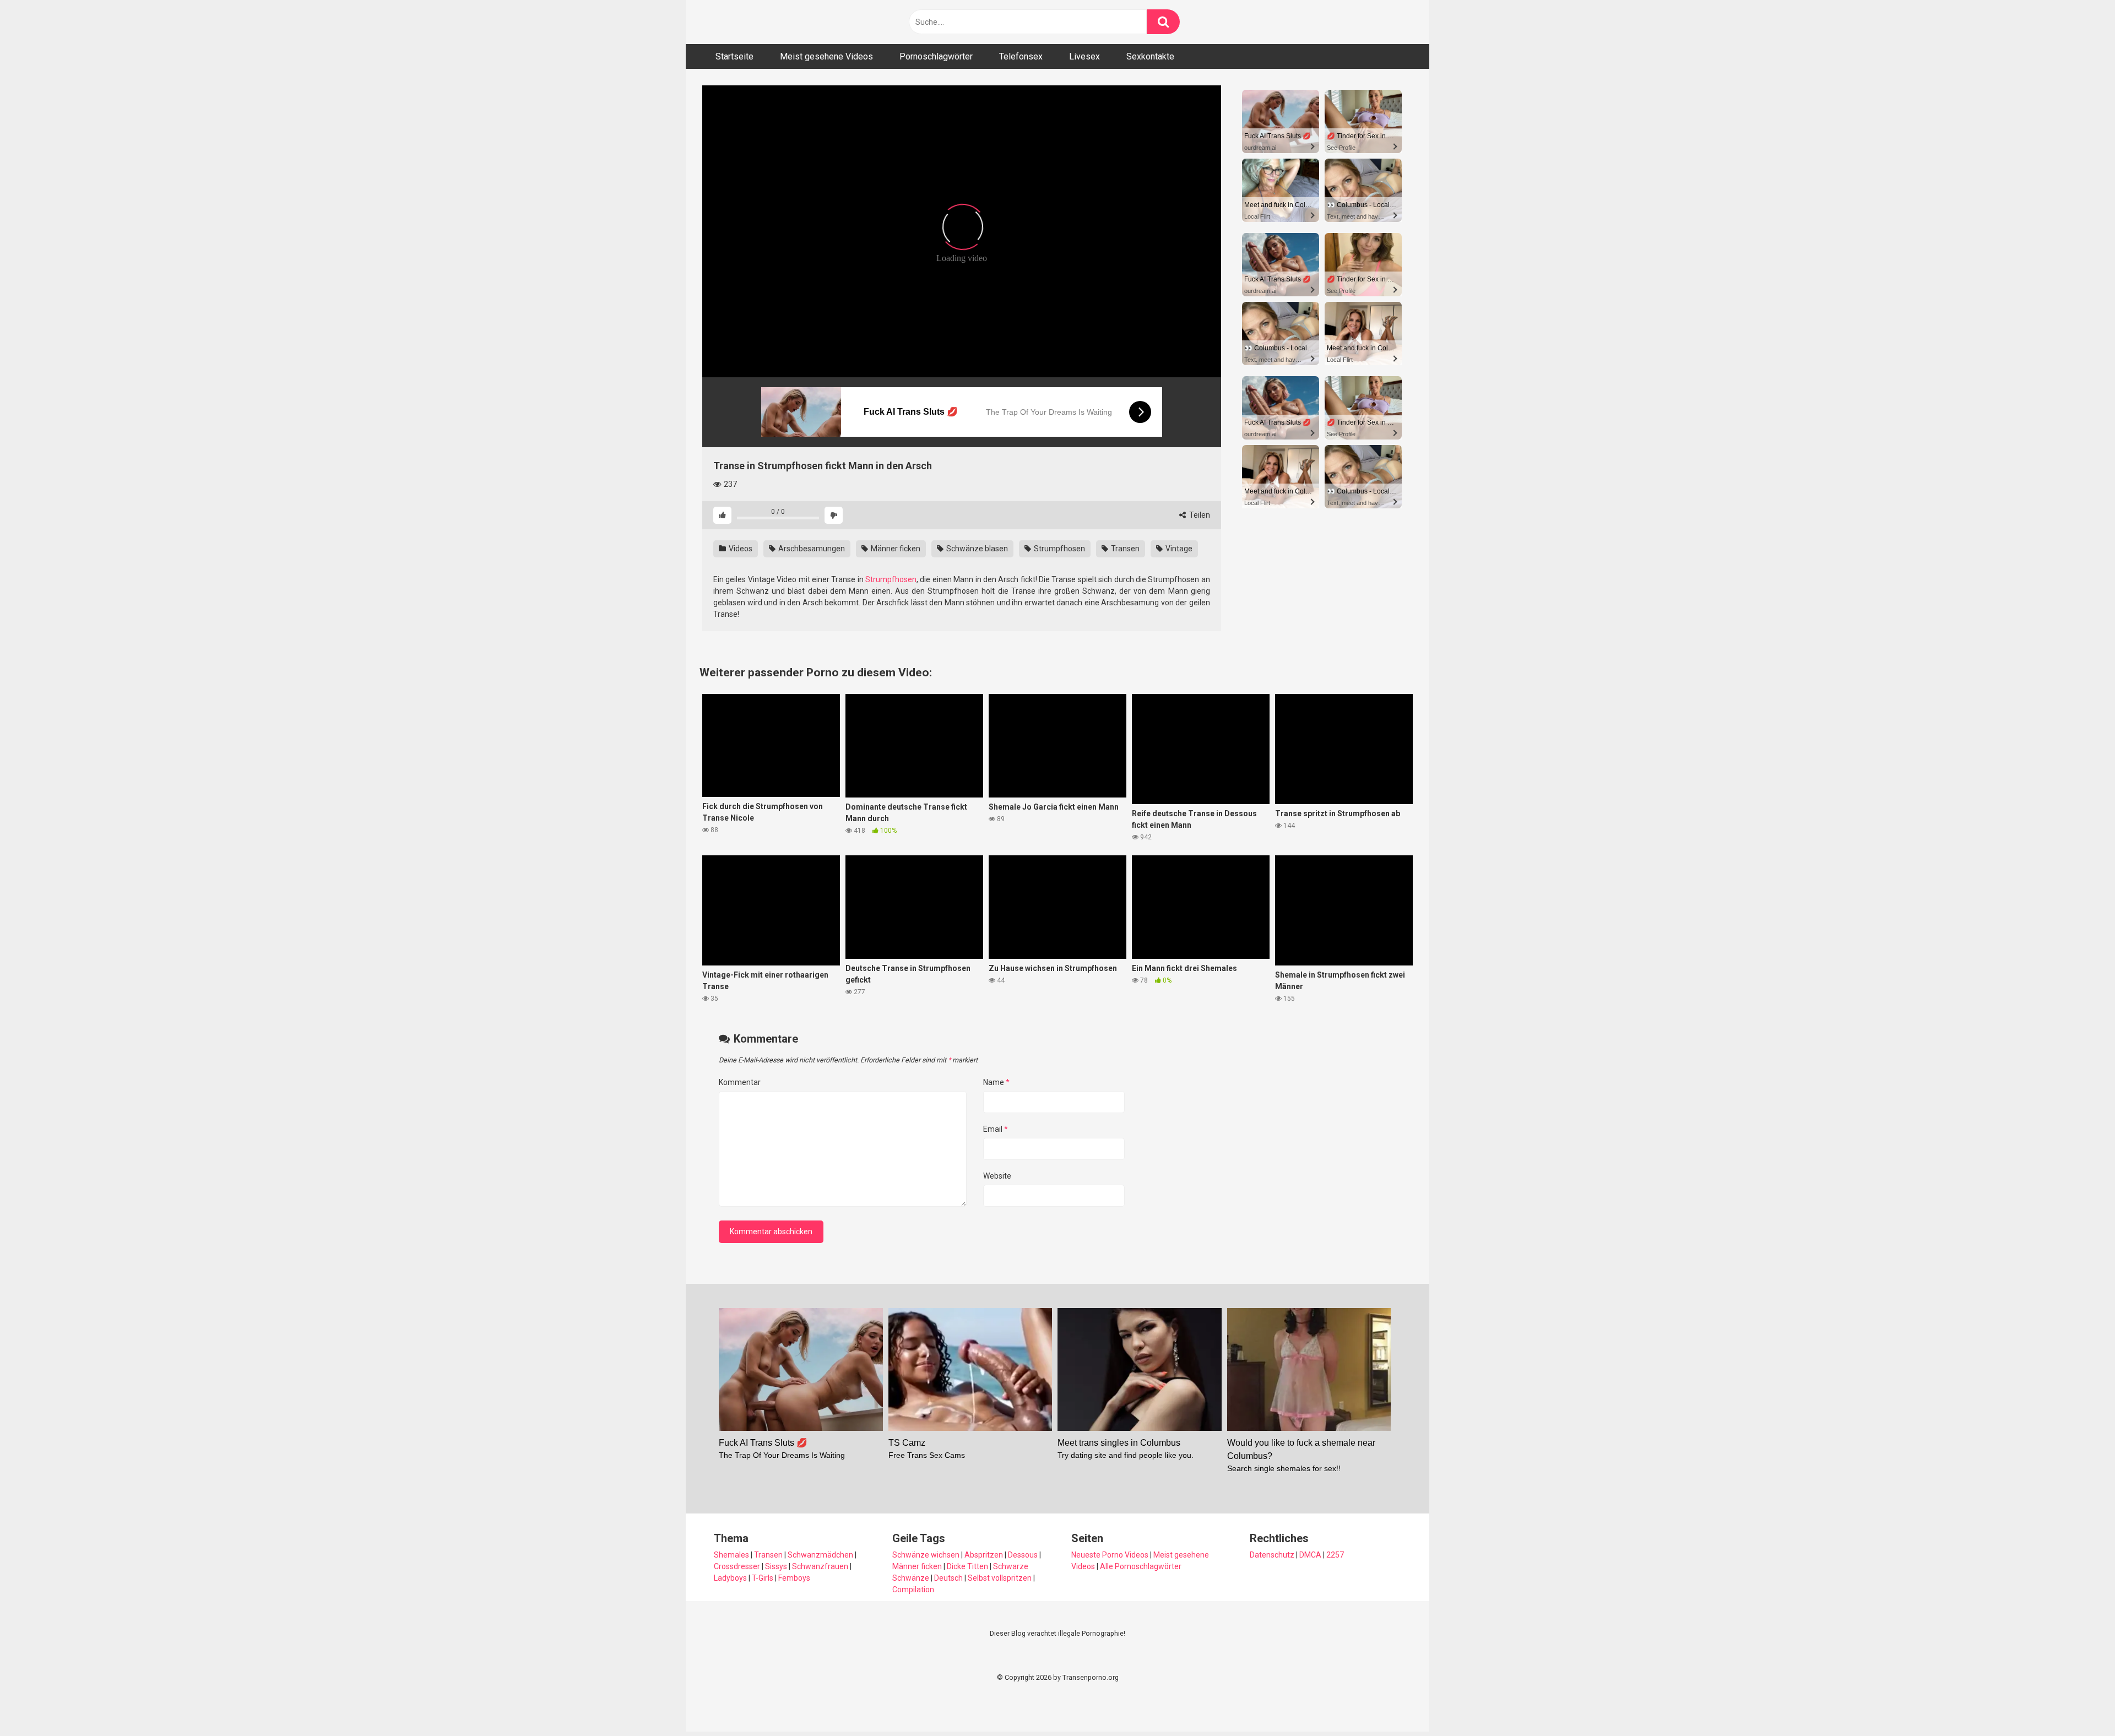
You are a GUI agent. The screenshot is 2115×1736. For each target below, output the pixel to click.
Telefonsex (1021, 56)
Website (997, 1176)
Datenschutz (1272, 1555)
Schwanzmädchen (820, 1555)
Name (996, 1082)
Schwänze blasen (976, 549)
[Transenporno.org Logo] (777, 22)
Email (996, 1129)
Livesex (1084, 56)
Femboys (794, 1578)
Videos (740, 549)
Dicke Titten (967, 1566)
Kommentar (740, 1082)
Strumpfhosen (1059, 549)
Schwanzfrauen (820, 1566)
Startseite (734, 56)
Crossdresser (737, 1566)
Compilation (913, 1589)
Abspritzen (984, 1555)
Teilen (1199, 515)
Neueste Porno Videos (1110, 1555)
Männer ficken (895, 549)
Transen (1124, 549)
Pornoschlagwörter (936, 56)
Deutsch (948, 1578)
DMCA (1310, 1555)
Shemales (731, 1555)
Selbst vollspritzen (1000, 1578)
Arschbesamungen (811, 549)
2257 (1335, 1555)
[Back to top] (2078, 1703)
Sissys (776, 1566)
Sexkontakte (1150, 56)
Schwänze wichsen (926, 1555)
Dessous (1023, 1555)
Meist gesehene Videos (826, 56)
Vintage (1178, 549)
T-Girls (763, 1578)
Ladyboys (730, 1578)
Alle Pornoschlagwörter (1141, 1566)
